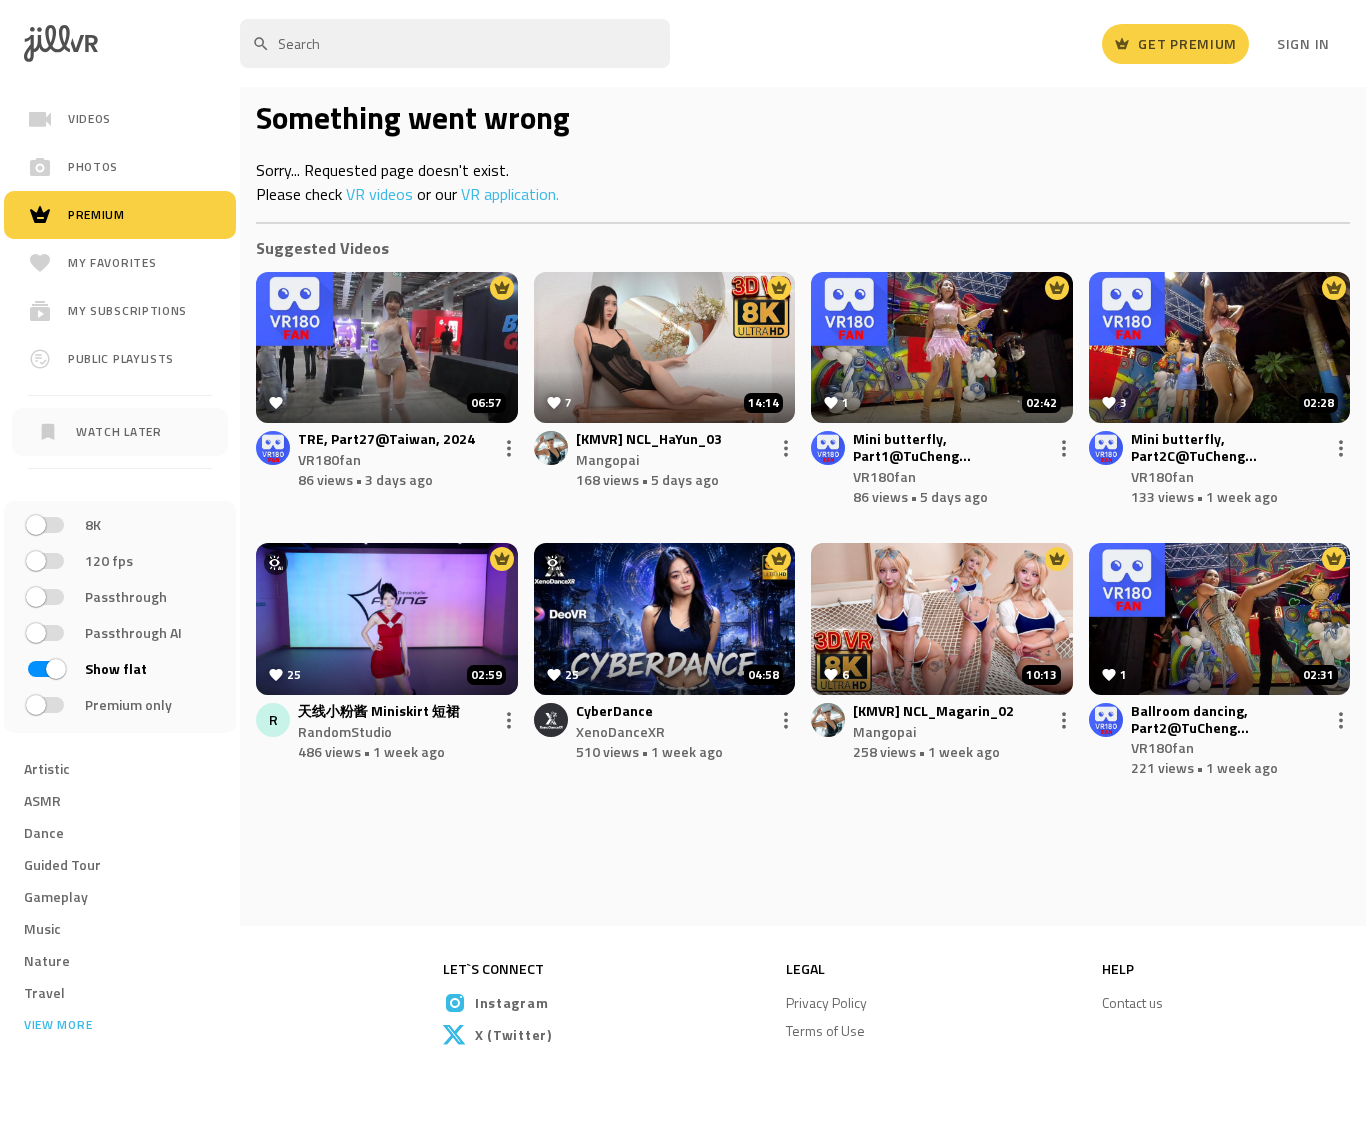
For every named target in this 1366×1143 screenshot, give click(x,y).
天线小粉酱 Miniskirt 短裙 (379, 711)
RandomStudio (345, 731)
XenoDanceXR (620, 731)
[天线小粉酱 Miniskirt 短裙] (387, 619)
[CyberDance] (665, 619)
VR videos (379, 194)
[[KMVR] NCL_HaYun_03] (665, 348)
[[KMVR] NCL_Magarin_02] (942, 619)
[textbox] (455, 43)
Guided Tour (62, 864)
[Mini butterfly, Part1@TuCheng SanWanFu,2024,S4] (942, 348)
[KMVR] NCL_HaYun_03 (649, 439)
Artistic (47, 768)
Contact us (1132, 1002)
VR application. (510, 194)
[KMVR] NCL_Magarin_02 (933, 711)
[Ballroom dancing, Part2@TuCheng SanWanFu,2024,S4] (1220, 619)
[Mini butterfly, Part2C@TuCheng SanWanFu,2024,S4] (1220, 348)
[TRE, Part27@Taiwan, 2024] (387, 348)
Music (42, 928)
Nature (47, 960)
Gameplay (56, 896)
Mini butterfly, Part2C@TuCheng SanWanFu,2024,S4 (1193, 448)
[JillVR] (69, 43)
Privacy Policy (826, 1002)
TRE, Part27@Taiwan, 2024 (386, 439)
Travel (44, 992)
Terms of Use (825, 1030)
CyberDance (614, 711)
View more (58, 1025)
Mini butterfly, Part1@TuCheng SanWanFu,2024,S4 (915, 448)
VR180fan (329, 459)
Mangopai (607, 459)
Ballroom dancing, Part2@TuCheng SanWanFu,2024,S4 (1193, 720)
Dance (44, 832)
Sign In (1303, 43)
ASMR (42, 800)
